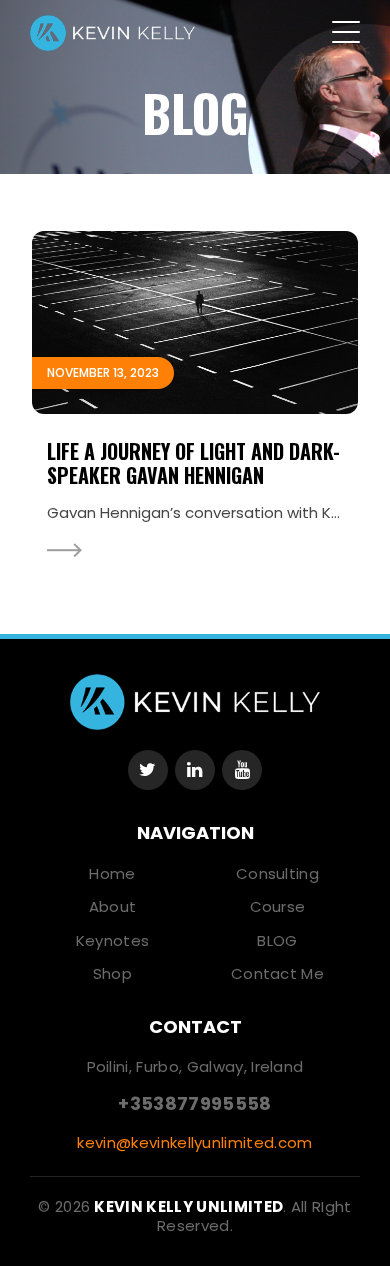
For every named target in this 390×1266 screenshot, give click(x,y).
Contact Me (277, 973)
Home (112, 873)
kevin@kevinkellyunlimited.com (194, 1142)
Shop (112, 973)
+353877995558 (194, 1103)
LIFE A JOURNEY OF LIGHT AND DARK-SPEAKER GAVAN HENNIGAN (193, 463)
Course (278, 906)
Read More (64, 550)
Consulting (277, 873)
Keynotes (113, 940)
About (113, 906)
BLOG (277, 940)
